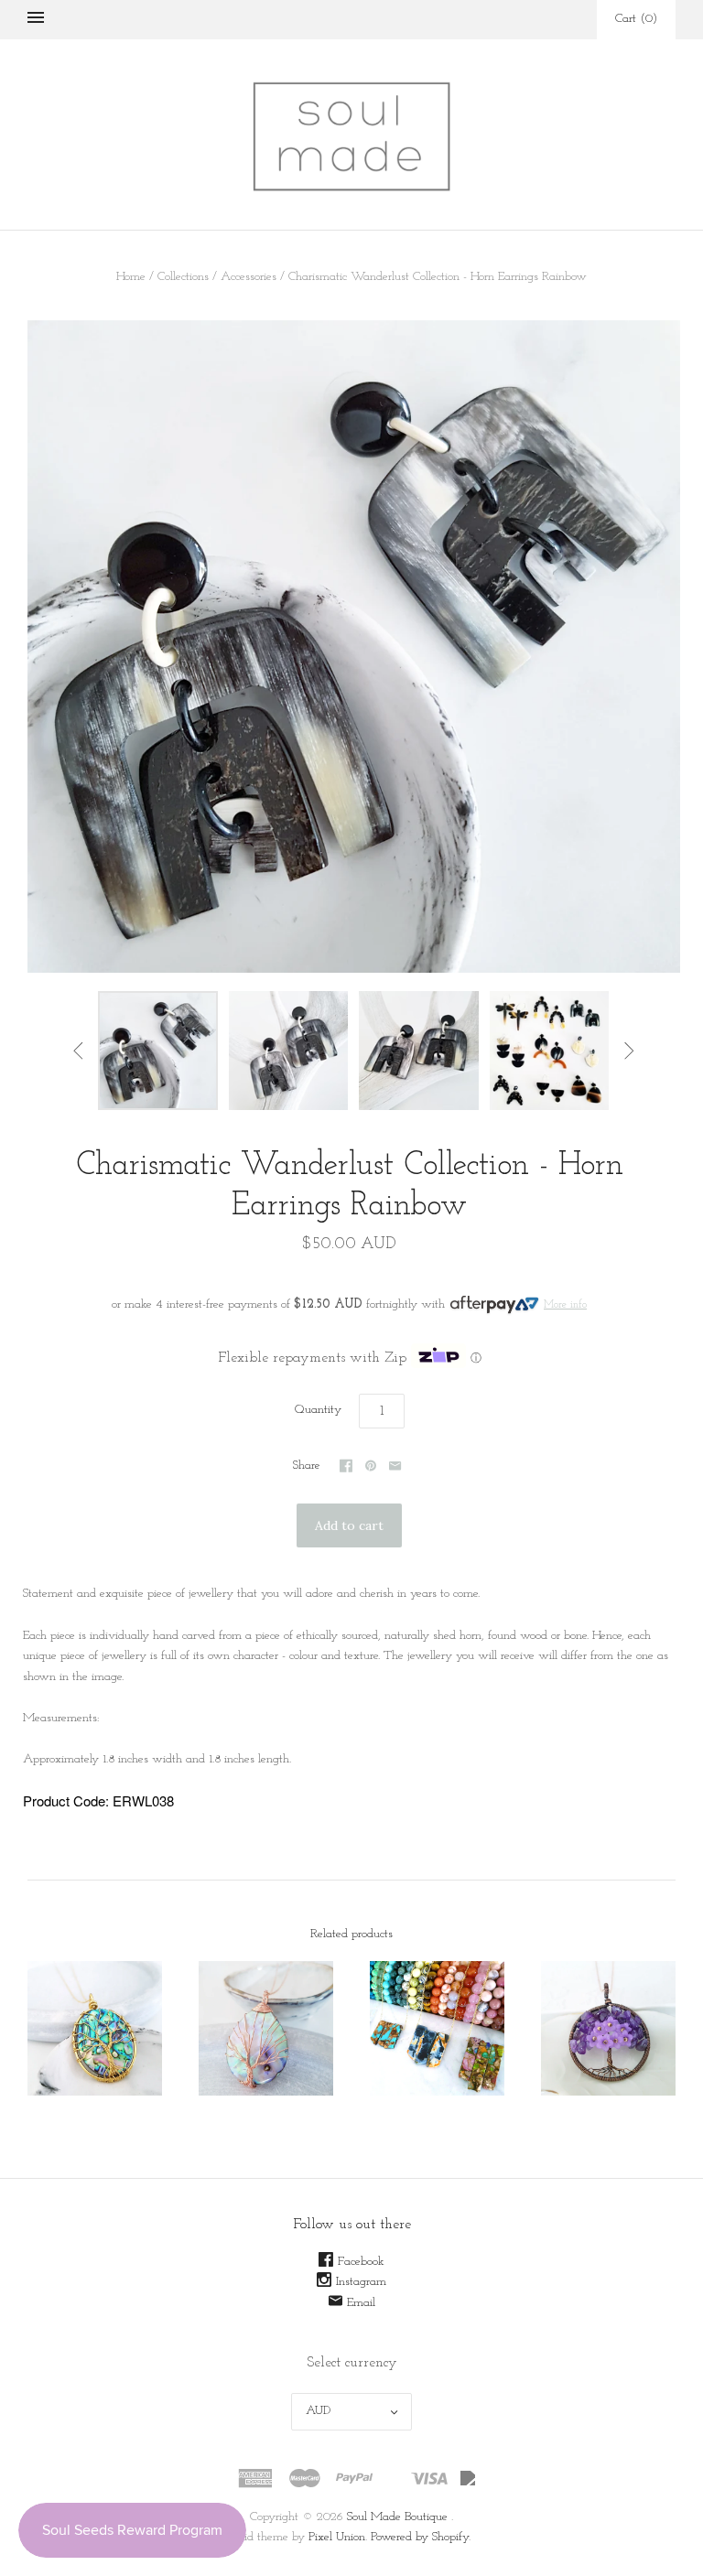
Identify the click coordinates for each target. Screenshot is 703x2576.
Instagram (361, 2282)
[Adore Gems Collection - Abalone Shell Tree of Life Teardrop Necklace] (266, 2028)
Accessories (249, 277)
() (636, 19)
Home (131, 277)
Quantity (318, 1410)
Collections (183, 277)
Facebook (361, 2262)
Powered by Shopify (420, 2537)
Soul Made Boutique (397, 2517)
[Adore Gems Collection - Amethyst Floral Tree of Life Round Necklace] (608, 2028)
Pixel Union (337, 2537)
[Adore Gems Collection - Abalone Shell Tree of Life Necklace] (95, 2028)
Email (361, 2303)
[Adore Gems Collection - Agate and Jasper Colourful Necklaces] (437, 2028)
